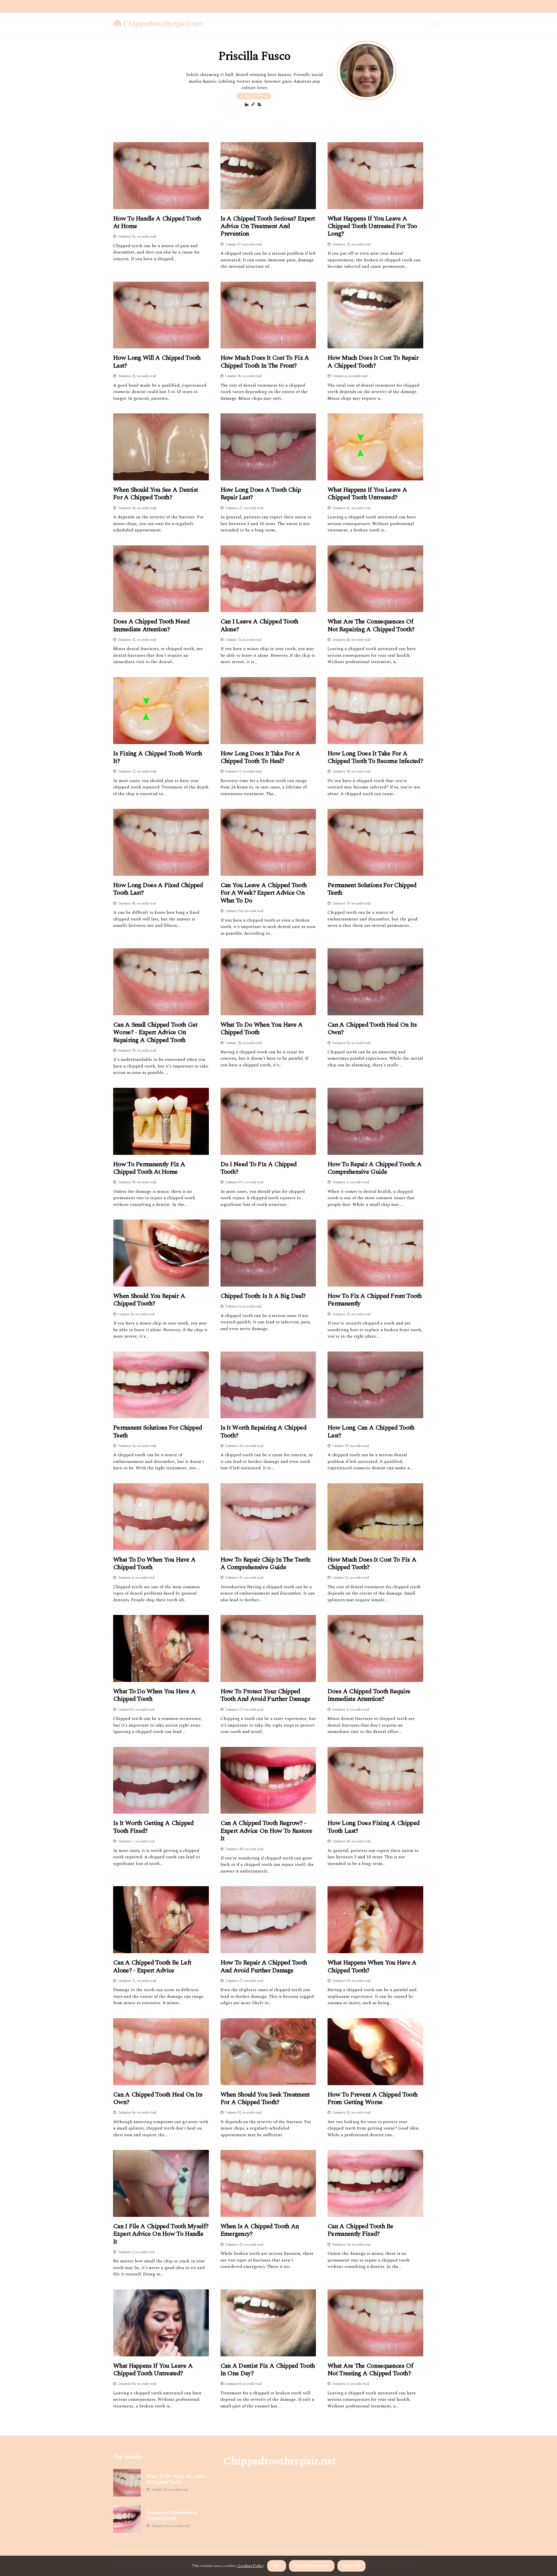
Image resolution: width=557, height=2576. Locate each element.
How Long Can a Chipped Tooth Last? (371, 1432)
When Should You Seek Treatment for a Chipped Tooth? (265, 2099)
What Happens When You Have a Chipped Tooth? (372, 1967)
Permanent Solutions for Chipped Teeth (372, 889)
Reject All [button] (351, 2566)
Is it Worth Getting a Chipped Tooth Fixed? (153, 1827)
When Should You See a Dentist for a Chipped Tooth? (156, 494)
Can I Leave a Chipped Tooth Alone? (259, 626)
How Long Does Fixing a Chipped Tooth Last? (374, 1827)
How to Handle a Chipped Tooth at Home (157, 223)
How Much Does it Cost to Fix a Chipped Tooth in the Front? (265, 362)
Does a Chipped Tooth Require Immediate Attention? (369, 1695)
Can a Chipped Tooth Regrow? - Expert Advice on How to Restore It (266, 1831)
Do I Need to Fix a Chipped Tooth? (259, 1168)
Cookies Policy (250, 2566)
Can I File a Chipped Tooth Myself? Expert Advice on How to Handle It (161, 2234)
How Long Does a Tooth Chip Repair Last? (261, 494)
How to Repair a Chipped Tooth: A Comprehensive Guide (375, 1168)
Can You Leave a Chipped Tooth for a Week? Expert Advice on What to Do (264, 893)
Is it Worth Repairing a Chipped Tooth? (263, 1432)
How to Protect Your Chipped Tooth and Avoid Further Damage (265, 1695)
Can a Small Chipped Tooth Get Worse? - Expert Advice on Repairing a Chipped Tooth (155, 1033)
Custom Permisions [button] (312, 2566)
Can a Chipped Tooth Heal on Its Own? (372, 1029)
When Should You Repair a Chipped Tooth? (149, 1300)
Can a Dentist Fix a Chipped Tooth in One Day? (268, 2370)
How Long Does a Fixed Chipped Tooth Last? (158, 889)
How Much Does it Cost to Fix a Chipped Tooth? (372, 1564)
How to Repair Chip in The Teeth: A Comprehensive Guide (266, 1564)
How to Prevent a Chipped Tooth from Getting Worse (372, 2099)
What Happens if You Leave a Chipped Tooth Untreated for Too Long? (372, 226)
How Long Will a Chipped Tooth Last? (157, 362)
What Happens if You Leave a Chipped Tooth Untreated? (367, 494)
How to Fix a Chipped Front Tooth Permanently (375, 1300)
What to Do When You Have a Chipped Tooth (262, 1029)
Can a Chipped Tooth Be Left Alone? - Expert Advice (152, 1967)
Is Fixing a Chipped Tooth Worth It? (158, 758)
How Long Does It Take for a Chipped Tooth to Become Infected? (375, 758)
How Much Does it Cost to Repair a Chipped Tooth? (373, 362)
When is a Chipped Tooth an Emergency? (260, 2230)
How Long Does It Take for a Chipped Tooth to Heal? (260, 758)
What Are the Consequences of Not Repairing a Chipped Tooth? (371, 626)
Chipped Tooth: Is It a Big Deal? (263, 1296)
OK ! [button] (277, 2566)
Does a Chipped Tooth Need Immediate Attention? (151, 626)
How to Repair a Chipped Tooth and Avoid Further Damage (264, 1967)
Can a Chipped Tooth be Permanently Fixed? (360, 2230)
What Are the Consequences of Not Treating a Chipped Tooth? (370, 2370)
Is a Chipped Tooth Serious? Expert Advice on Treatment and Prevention (268, 226)
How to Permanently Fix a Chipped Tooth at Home (149, 1168)
